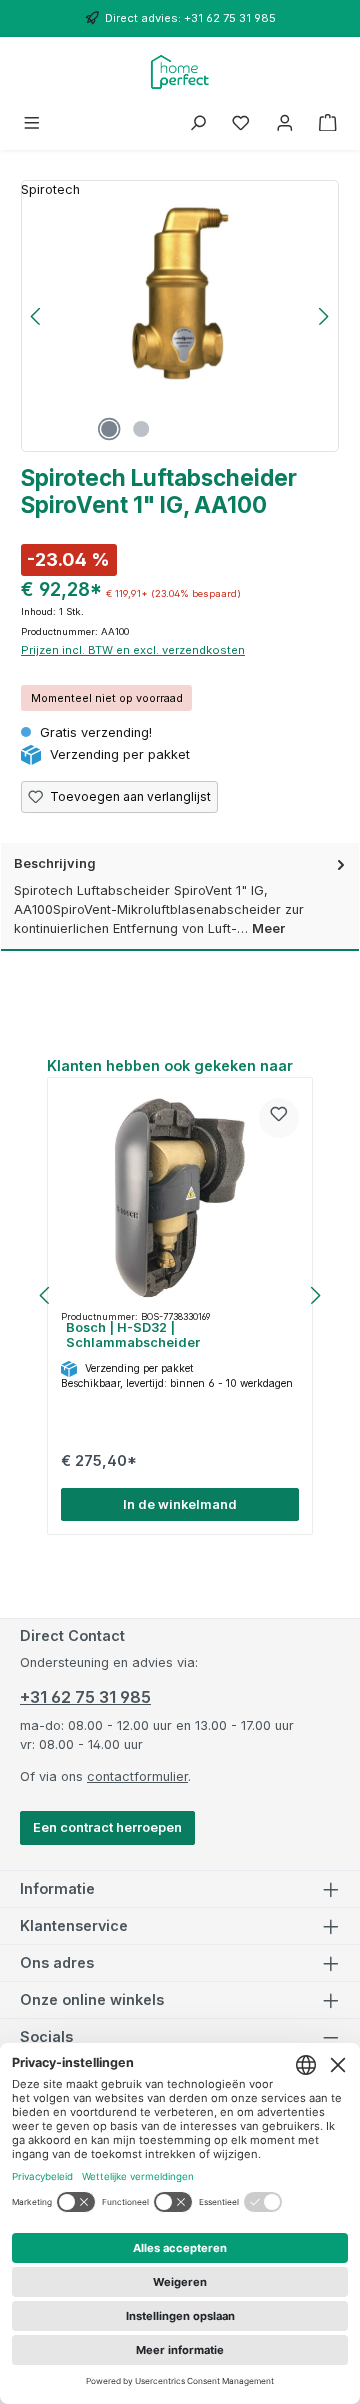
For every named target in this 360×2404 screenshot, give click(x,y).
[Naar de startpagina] (180, 72)
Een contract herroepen (107, 1827)
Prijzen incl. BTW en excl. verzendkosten (133, 650)
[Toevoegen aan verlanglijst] (279, 1118)
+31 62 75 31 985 (85, 1697)
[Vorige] (37, 316)
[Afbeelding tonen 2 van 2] (141, 429)
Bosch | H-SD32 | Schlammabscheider (133, 1335)
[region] (180, 316)
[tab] (180, 896)
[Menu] (32, 123)
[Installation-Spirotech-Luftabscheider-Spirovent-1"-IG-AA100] (179, 294)
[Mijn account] (285, 123)
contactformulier (137, 1776)
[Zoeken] (198, 123)
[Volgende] (323, 316)
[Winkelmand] (328, 123)
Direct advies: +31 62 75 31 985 (190, 18)
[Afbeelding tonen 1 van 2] (109, 429)
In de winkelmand (180, 1504)
